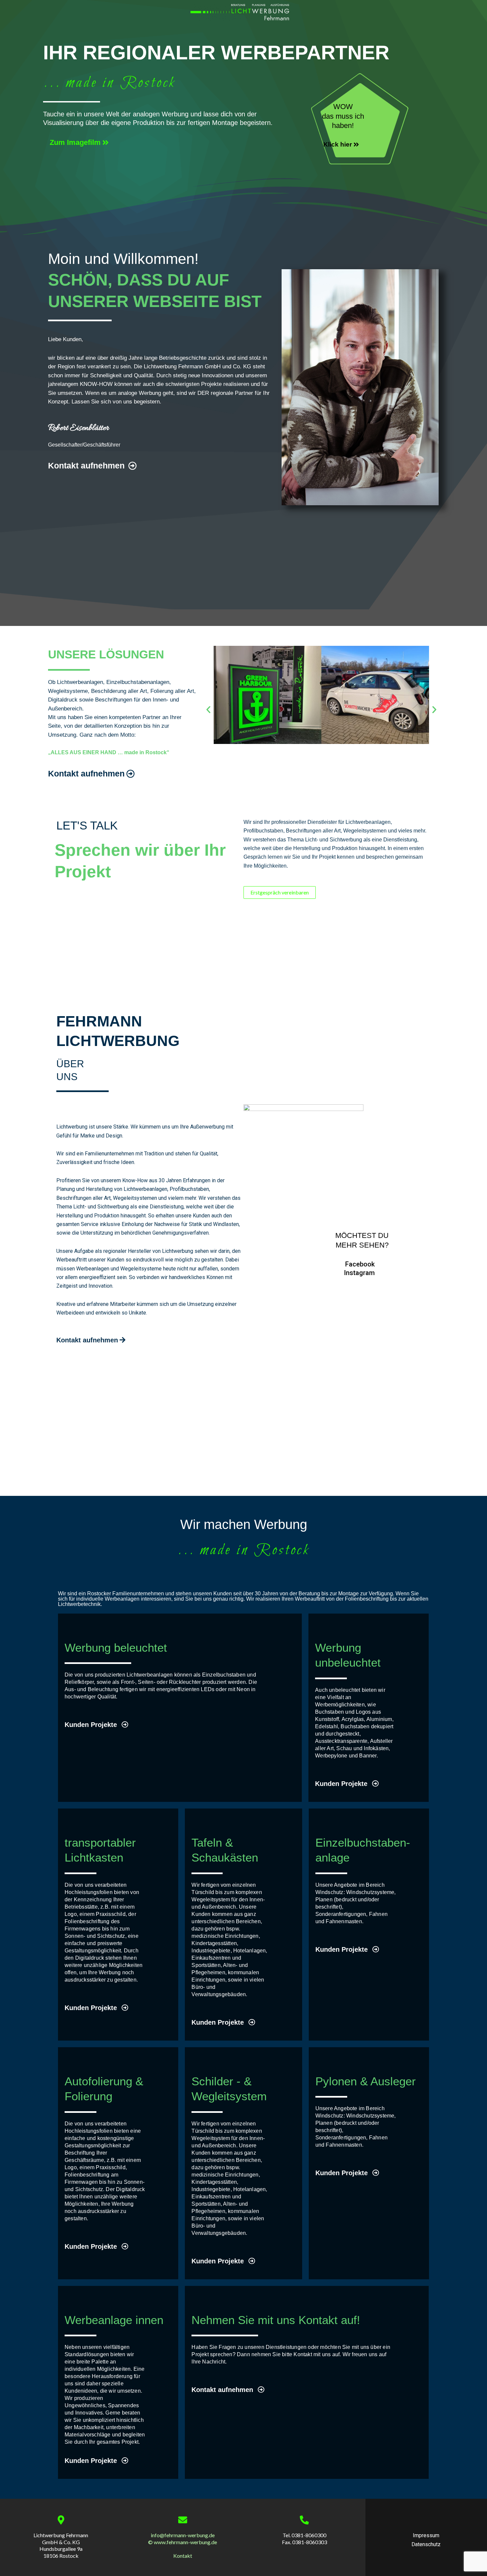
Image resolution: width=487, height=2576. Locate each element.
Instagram (359, 1273)
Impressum (426, 2535)
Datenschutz (426, 2544)
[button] (208, 709)
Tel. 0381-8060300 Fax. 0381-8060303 (304, 2539)
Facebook (360, 1264)
